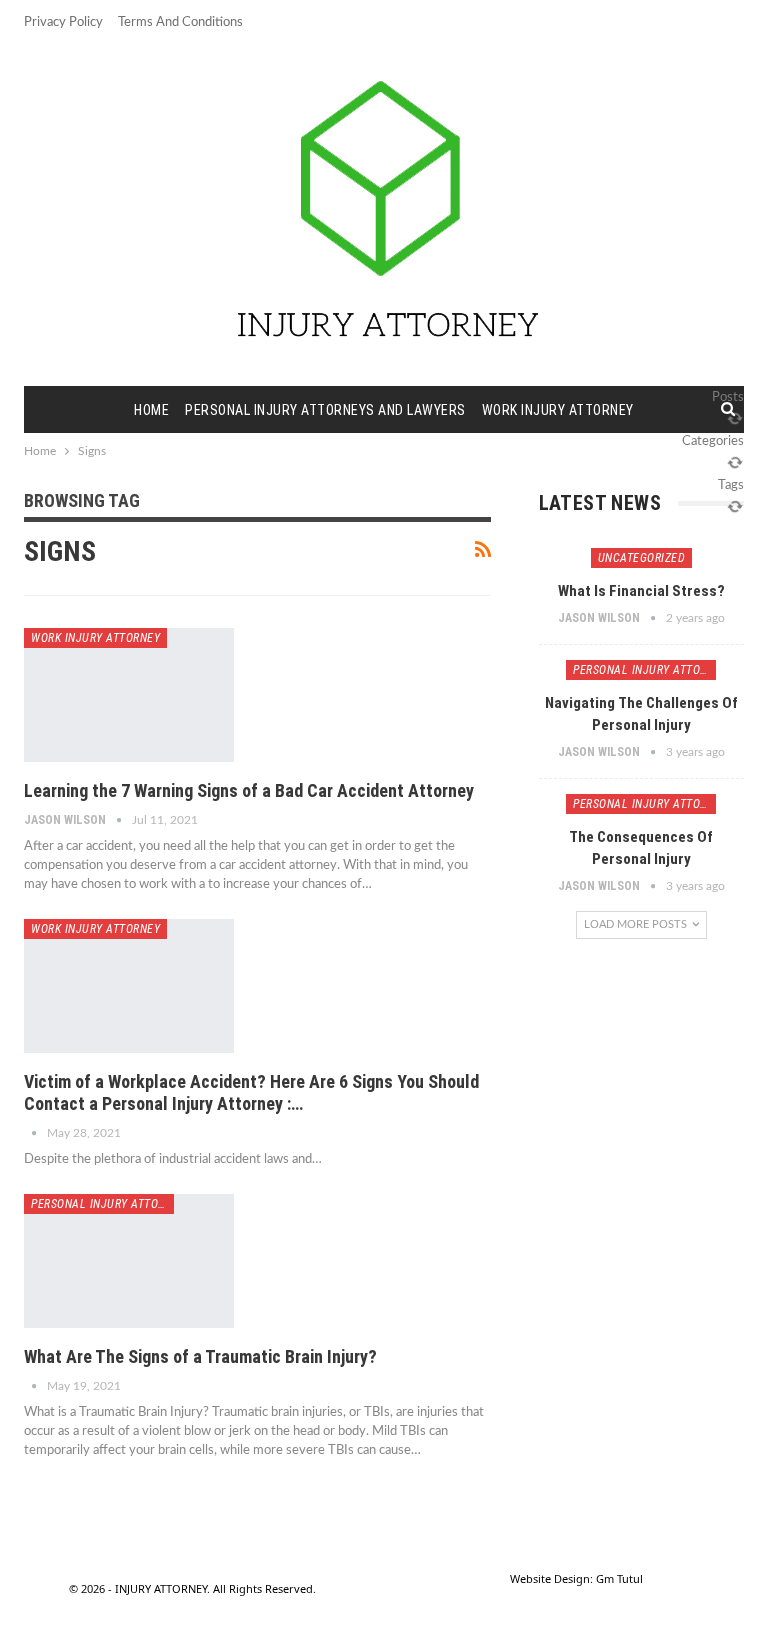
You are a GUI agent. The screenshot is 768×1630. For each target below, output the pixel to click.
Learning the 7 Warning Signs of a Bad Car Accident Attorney (249, 790)
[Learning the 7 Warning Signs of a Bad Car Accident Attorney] (129, 695)
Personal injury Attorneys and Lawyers (325, 410)
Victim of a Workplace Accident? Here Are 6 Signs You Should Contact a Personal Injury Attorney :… (251, 1092)
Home (151, 410)
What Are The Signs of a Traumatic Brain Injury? (200, 1356)
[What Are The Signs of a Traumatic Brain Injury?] (129, 1261)
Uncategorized (642, 558)
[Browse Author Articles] (35, 1133)
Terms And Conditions (180, 22)
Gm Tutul (619, 1578)
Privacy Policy (63, 22)
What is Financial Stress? (641, 591)
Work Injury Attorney (558, 410)
